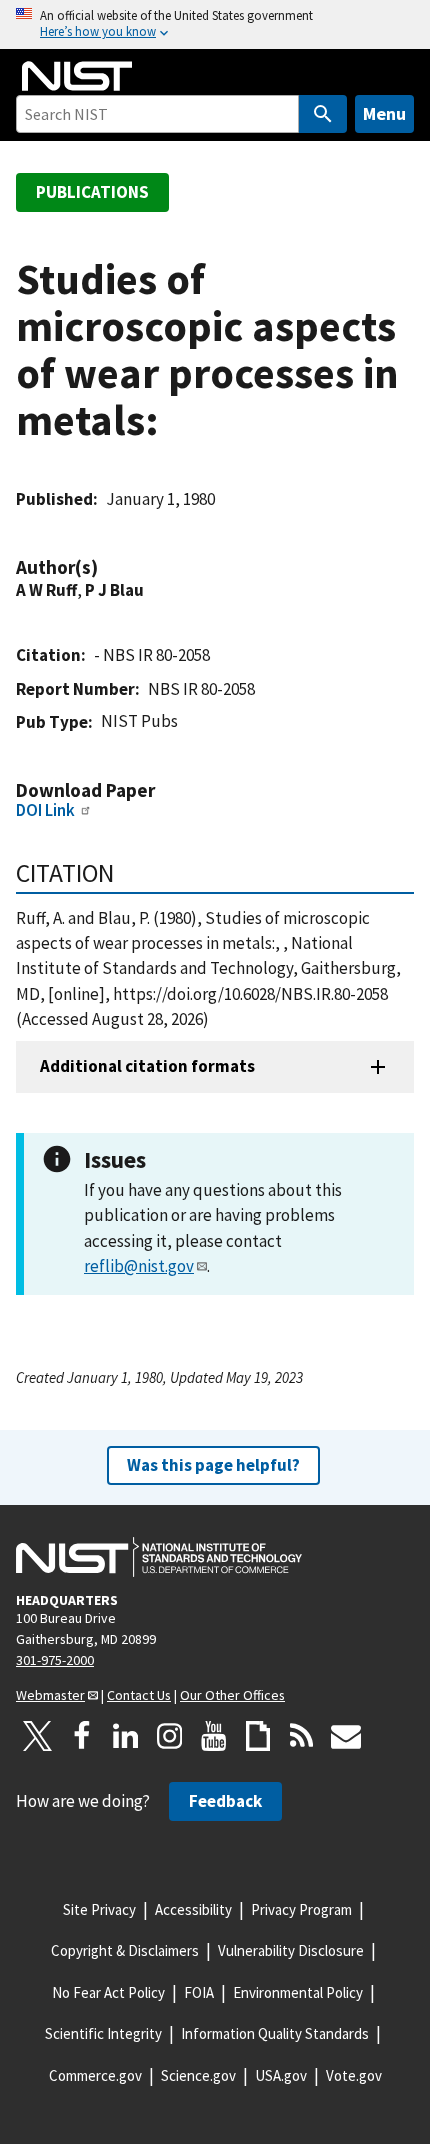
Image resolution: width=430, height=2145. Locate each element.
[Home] (77, 76)
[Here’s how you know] (215, 24)
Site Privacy (99, 1909)
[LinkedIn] (126, 1736)
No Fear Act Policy (108, 1992)
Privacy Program (301, 1909)
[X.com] (38, 1736)
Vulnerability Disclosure (291, 1950)
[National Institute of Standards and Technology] (159, 1557)
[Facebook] (82, 1736)
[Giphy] (258, 1736)
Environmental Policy (298, 1992)
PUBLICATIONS (92, 192)
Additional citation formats (147, 1066)
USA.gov (281, 2075)
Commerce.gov (95, 2075)
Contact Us (139, 1695)
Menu (384, 113)
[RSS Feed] (302, 1736)
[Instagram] (170, 1736)
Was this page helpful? (213, 1465)
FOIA (199, 1992)
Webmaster (50, 1695)
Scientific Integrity (103, 2033)
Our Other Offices (232, 1695)
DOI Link (45, 810)
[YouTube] (214, 1736)
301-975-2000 (55, 1660)
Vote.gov (354, 2075)
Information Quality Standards (275, 2033)
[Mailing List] (346, 1736)
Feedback (225, 1801)
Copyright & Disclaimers (125, 1950)
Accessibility (193, 1909)
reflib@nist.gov (139, 1266)
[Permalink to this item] (108, 567)
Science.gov (198, 2075)
